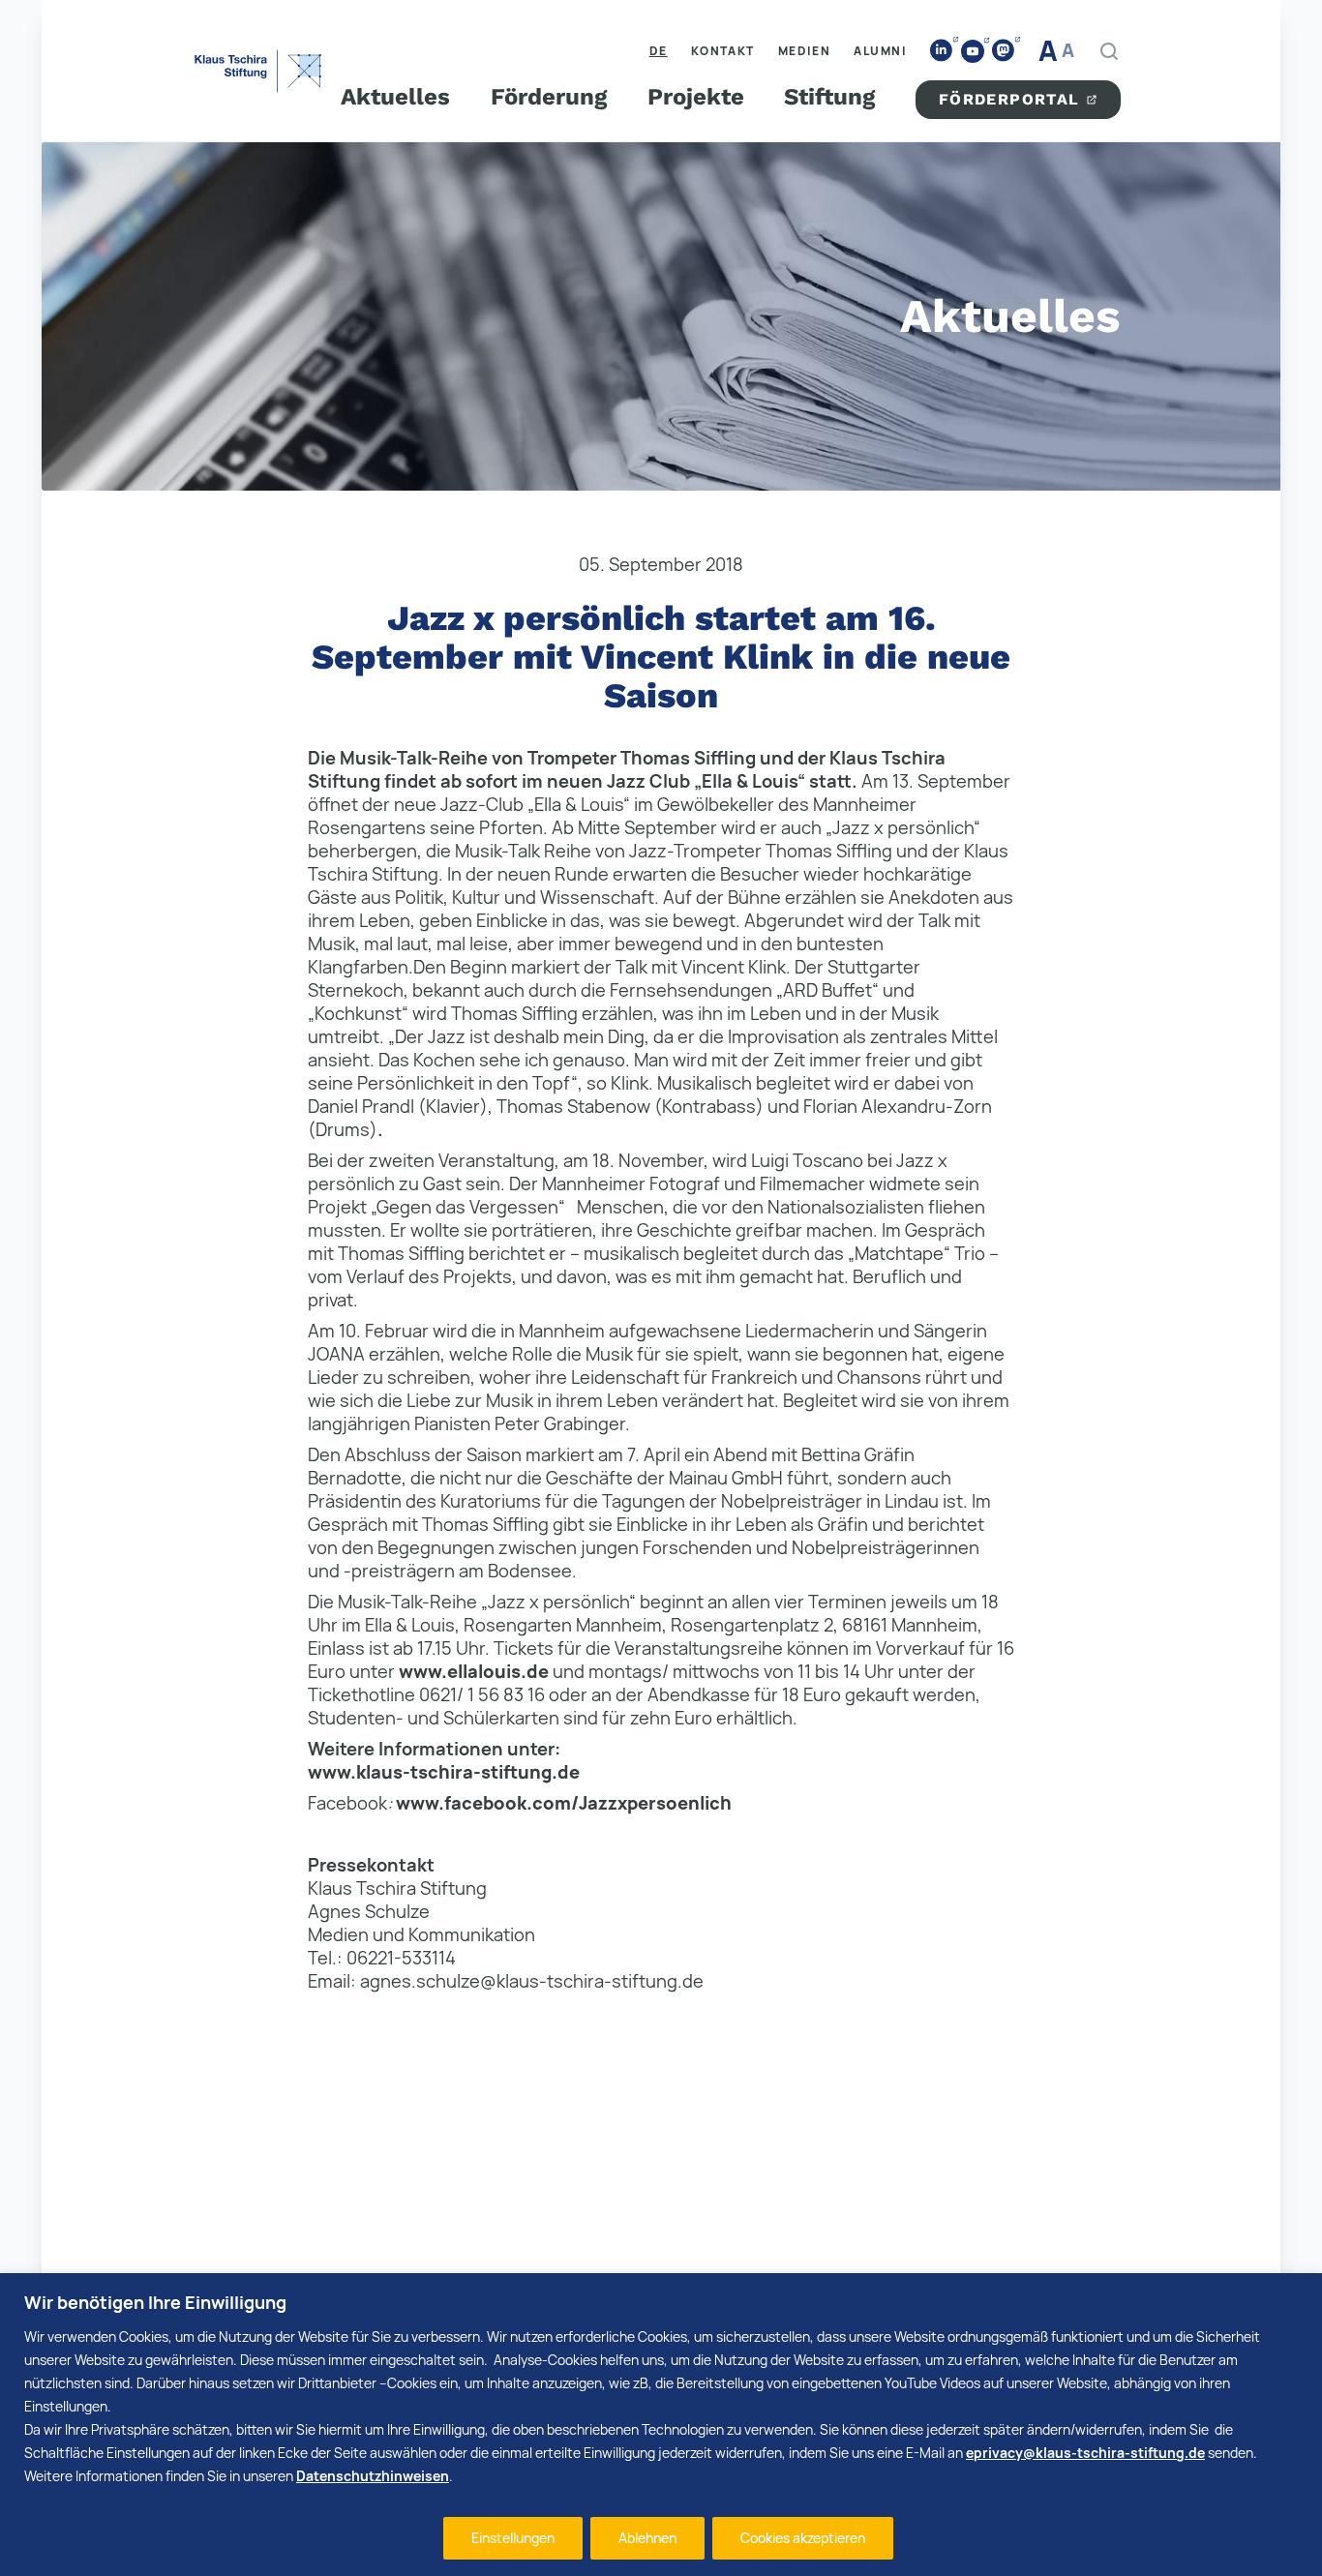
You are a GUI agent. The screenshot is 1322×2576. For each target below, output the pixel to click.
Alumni (880, 51)
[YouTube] (973, 51)
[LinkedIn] (942, 51)
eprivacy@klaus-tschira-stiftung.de (1085, 2453)
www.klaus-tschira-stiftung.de (444, 1772)
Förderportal (1009, 99)
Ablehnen (647, 2538)
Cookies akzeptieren (803, 2538)
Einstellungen (513, 2538)
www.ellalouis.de (474, 1671)
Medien (805, 51)
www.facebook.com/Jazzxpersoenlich (564, 1803)
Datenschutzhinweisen (373, 2476)
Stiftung (829, 97)
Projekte (696, 97)
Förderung (549, 97)
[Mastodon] (1004, 51)
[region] (661, 2425)
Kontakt (723, 51)
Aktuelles (395, 97)
